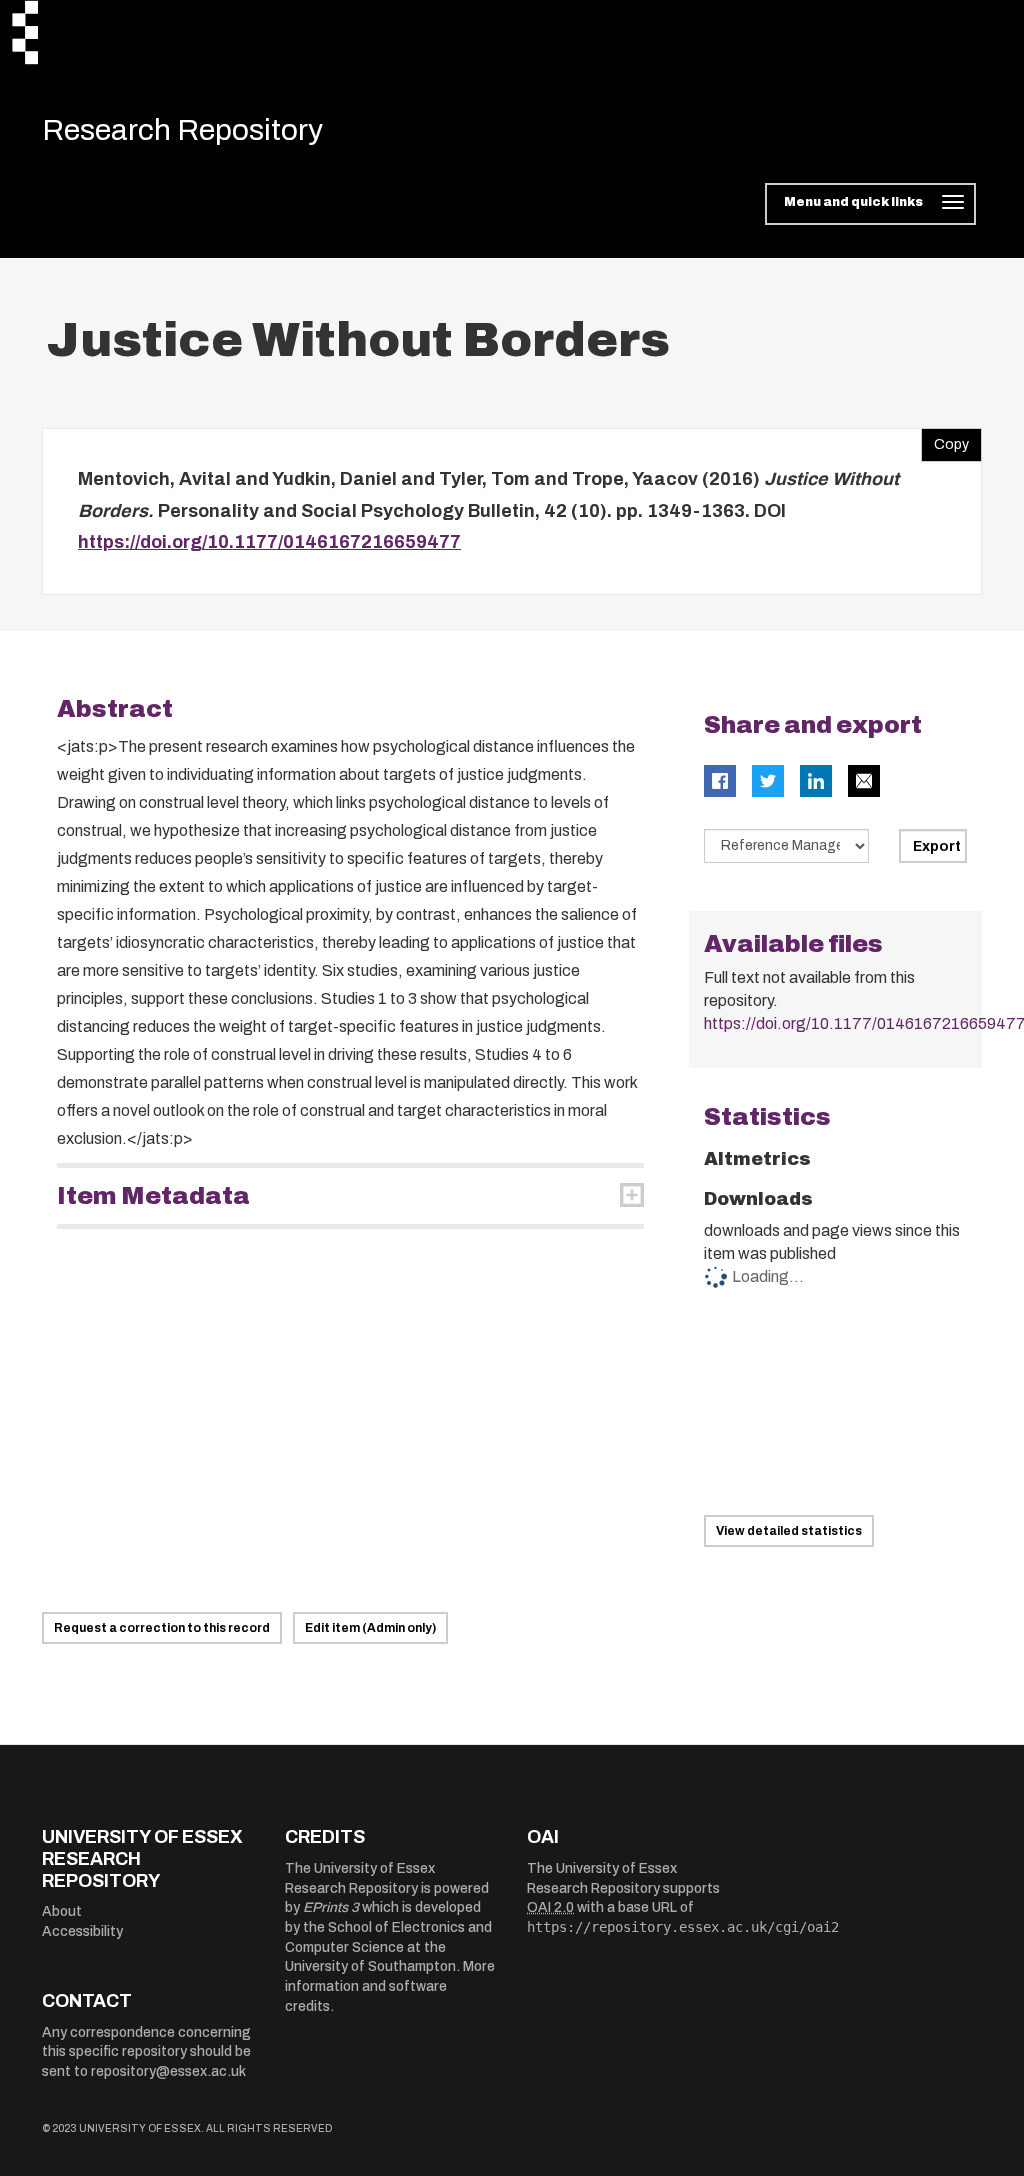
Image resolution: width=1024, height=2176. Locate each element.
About (62, 1911)
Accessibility (82, 1931)
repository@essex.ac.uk (168, 2071)
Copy (945, 440)
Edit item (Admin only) (370, 1628)
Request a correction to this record (162, 1628)
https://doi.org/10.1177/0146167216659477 (269, 542)
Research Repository (182, 130)
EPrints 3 (331, 1907)
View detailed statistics (789, 1531)
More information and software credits (390, 1986)
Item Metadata (153, 1196)
